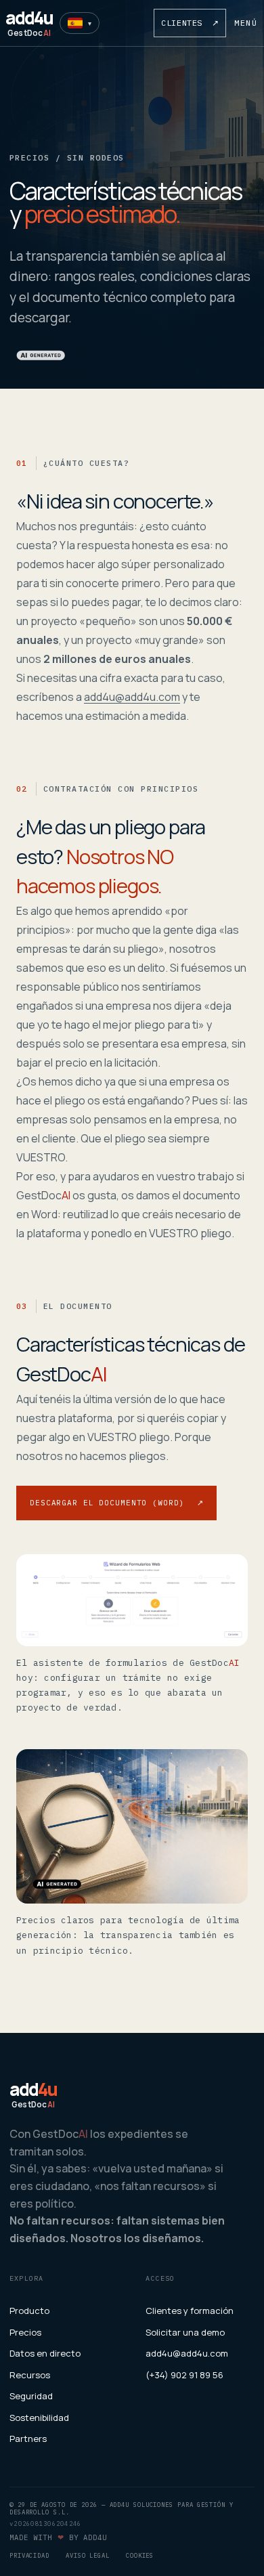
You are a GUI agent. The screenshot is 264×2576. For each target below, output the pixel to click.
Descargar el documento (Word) (116, 1503)
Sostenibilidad (39, 2418)
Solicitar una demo (185, 2332)
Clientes (190, 23)
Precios (25, 2332)
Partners (28, 2439)
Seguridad (31, 2396)
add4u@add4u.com (132, 697)
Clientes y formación (190, 2311)
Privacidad (29, 2555)
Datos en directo (45, 2353)
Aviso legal (88, 2555)
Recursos (30, 2375)
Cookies (140, 2555)
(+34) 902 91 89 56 (184, 2375)
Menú (246, 23)
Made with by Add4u (58, 2537)
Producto (29, 2311)
